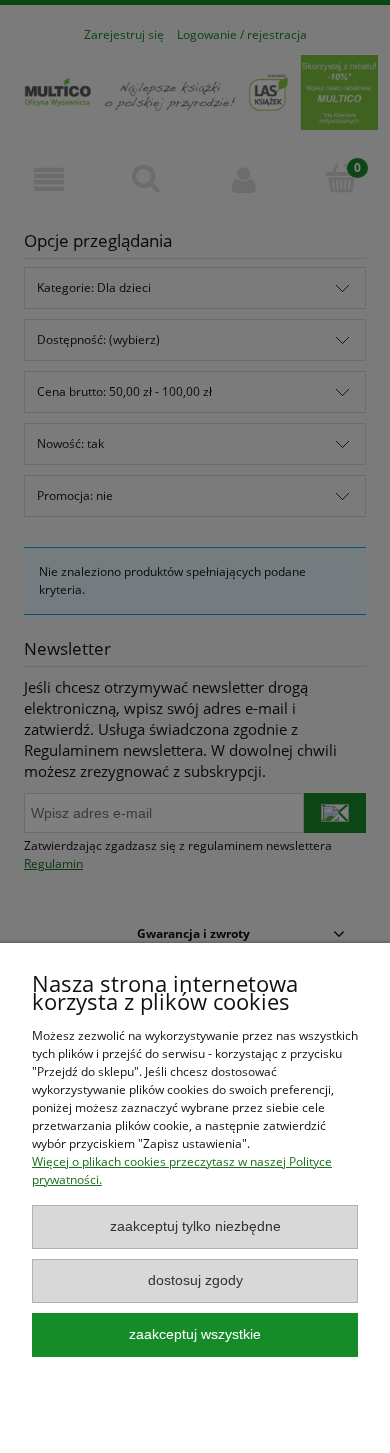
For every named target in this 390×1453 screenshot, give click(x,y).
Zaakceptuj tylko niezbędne (195, 1226)
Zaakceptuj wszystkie (195, 1334)
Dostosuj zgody (195, 1280)
